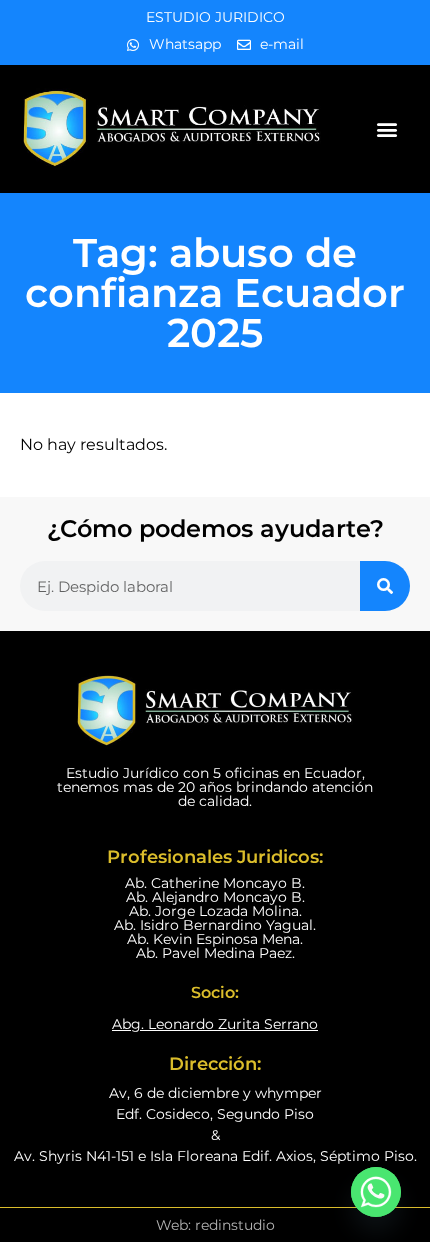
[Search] (385, 586)
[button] (387, 129)
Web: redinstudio (215, 1225)
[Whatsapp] (376, 1192)
